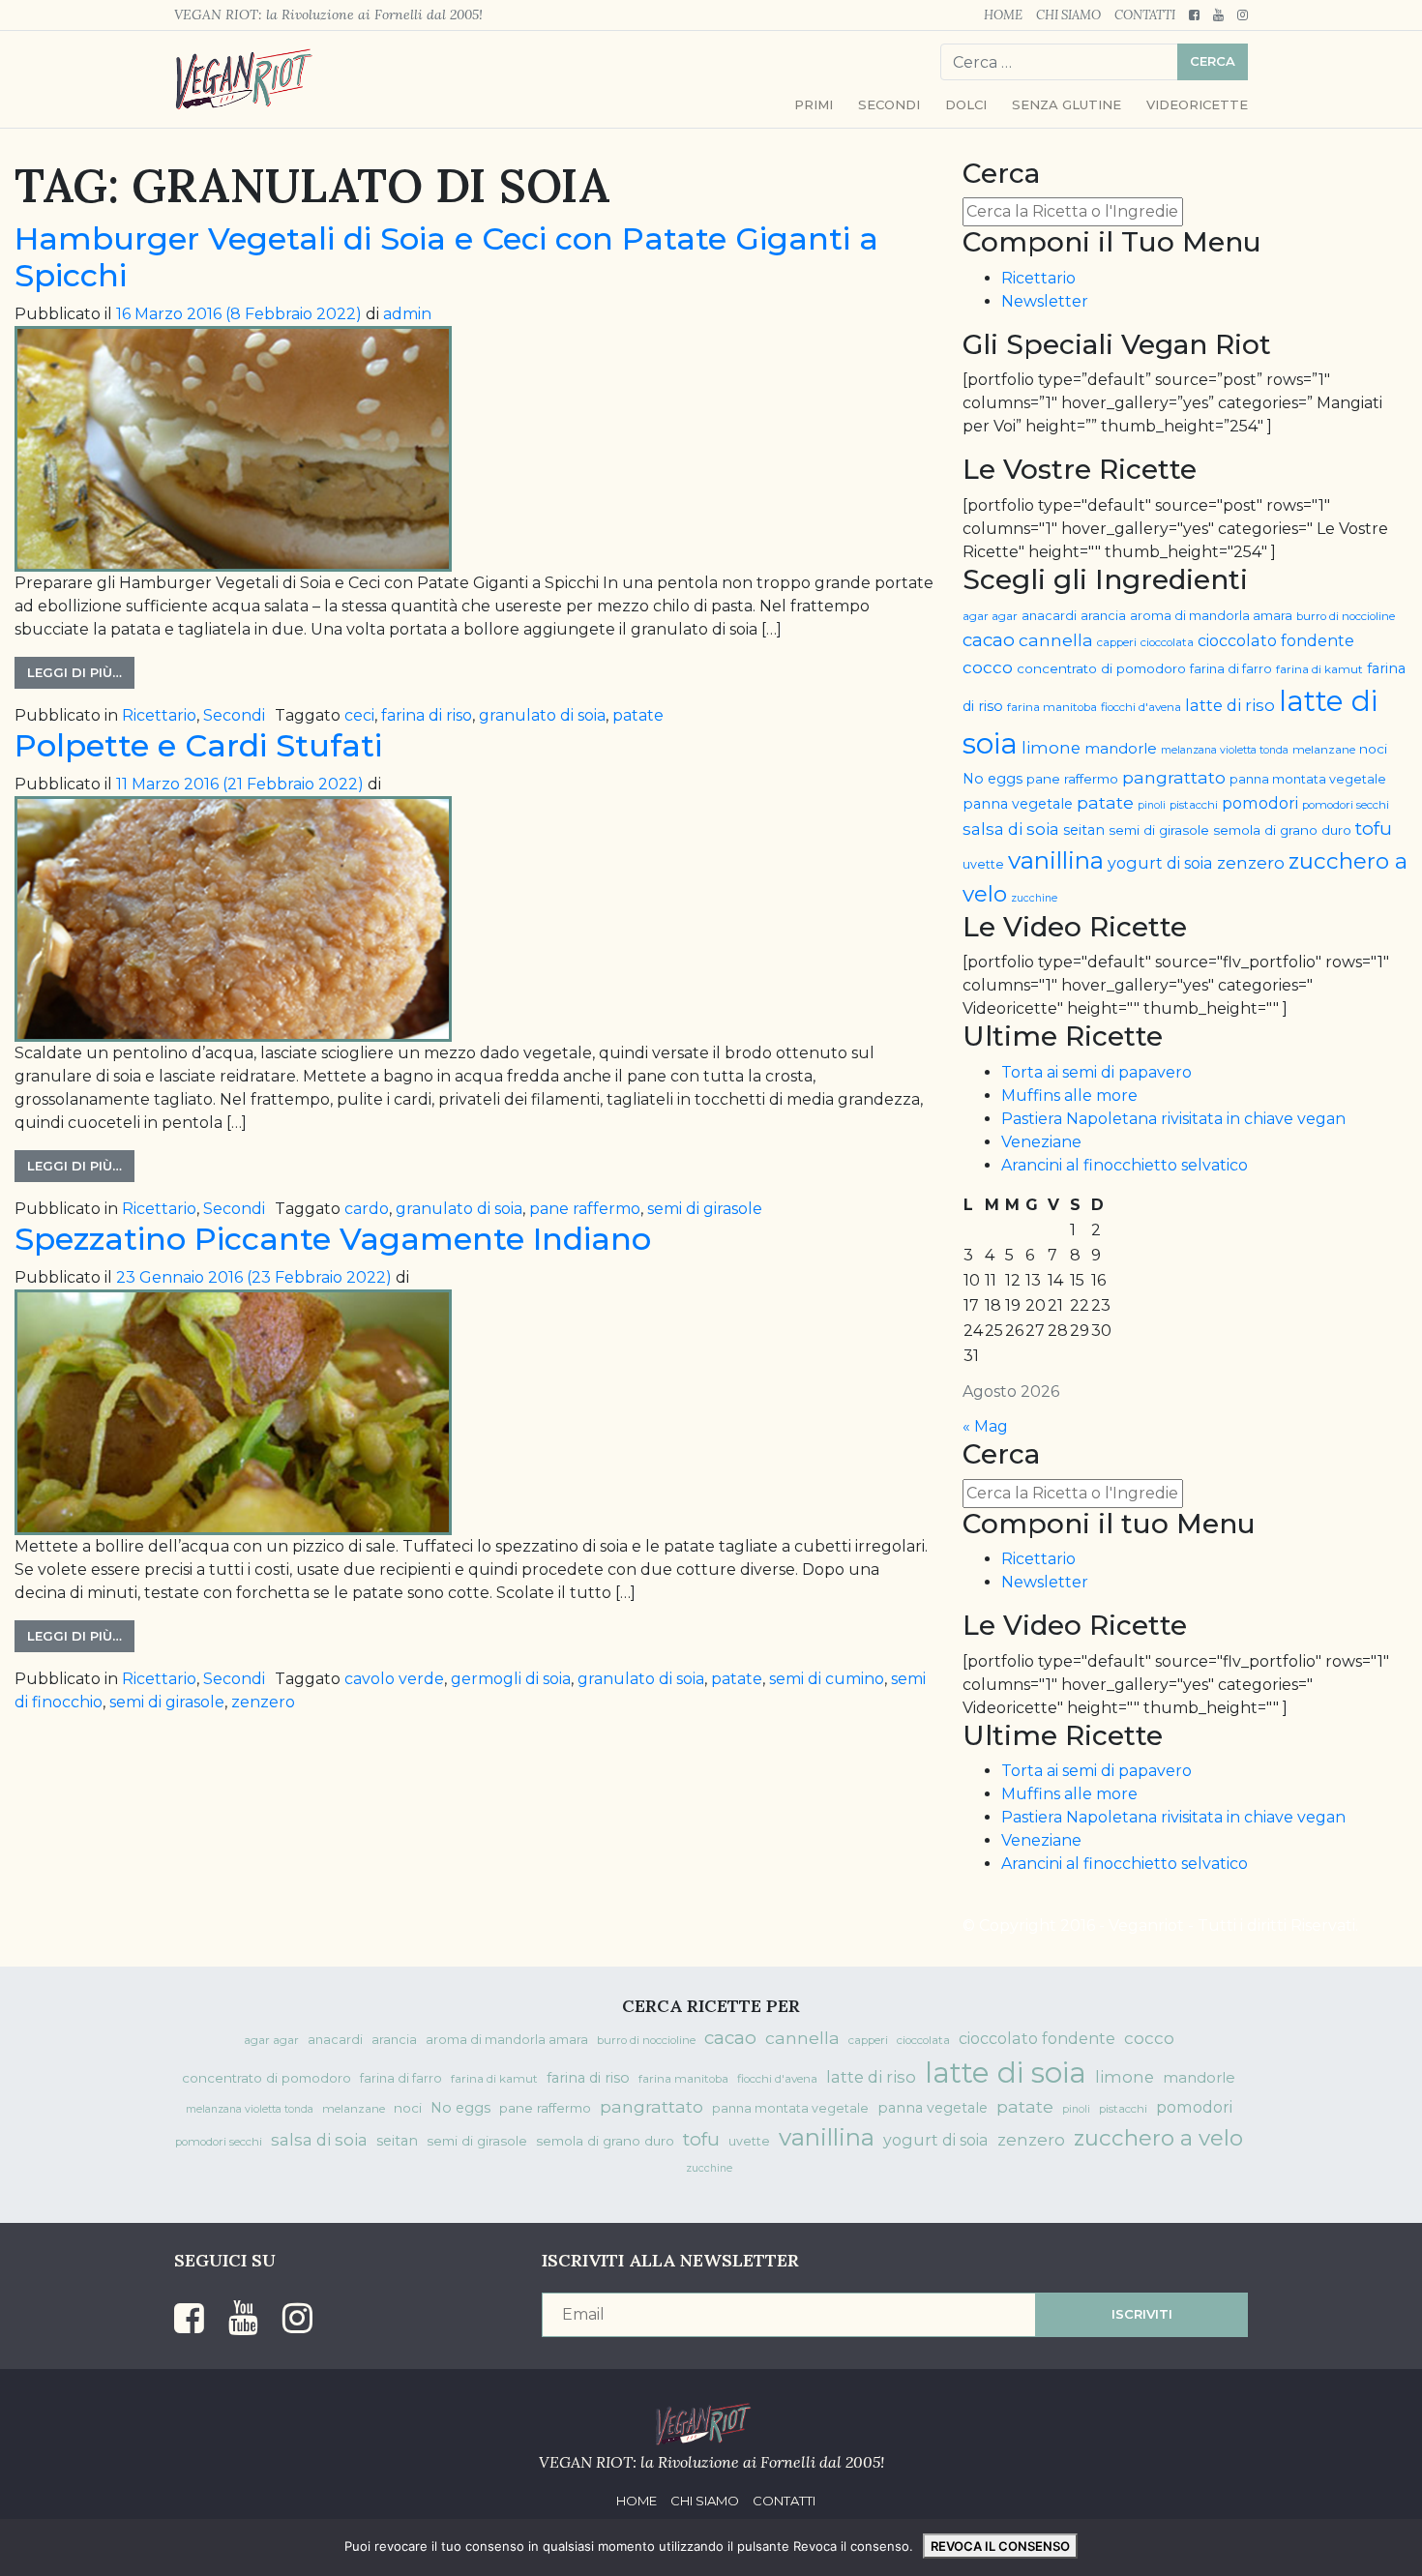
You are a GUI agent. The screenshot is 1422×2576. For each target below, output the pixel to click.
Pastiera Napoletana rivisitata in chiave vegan (1173, 1119)
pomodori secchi (1346, 805)
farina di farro (1231, 669)
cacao (989, 640)
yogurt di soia (1160, 863)
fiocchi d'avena (1141, 707)
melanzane (1324, 750)
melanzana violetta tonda (1225, 750)
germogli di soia (511, 1679)
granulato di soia (542, 715)
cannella (1056, 640)
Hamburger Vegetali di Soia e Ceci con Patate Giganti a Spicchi (446, 257)
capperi (1117, 642)
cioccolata (1167, 642)
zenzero (263, 1702)
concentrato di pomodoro (1101, 668)
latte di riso (1230, 705)
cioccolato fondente (1276, 640)
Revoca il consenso (1000, 2546)
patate (638, 715)
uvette (983, 864)
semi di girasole (705, 1209)
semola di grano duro (1282, 830)
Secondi (889, 104)
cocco (988, 667)
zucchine (1034, 898)
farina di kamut (1319, 669)
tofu (1374, 829)
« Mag (985, 1426)
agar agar (990, 616)
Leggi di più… (74, 672)
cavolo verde (394, 1679)
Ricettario (159, 715)
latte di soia (1006, 2073)
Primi (814, 104)
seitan (1084, 830)
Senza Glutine (1066, 104)
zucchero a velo (1158, 2138)
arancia (1103, 616)
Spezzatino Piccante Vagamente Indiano (333, 1239)
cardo (367, 1209)
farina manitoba (1052, 707)
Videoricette (1197, 104)
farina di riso (427, 715)
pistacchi (1194, 805)
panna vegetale (1018, 804)
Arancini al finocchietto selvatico (1125, 1165)
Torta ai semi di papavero (1096, 1072)
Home (1003, 15)
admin (407, 314)
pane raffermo (585, 1209)
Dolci (966, 104)
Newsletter (1045, 301)
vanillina (1056, 860)
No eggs (992, 779)
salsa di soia (1011, 829)
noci (1373, 749)
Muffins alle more (1069, 1096)
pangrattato (1174, 777)
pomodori (1260, 803)
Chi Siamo (1068, 15)
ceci (359, 715)
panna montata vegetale (1308, 779)
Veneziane (1041, 1142)
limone (1051, 748)
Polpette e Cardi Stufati (198, 745)
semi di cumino (827, 1679)
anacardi (1049, 616)
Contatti (1145, 15)
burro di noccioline (1346, 616)
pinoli (1152, 805)
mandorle (1121, 749)
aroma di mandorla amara (1211, 616)
